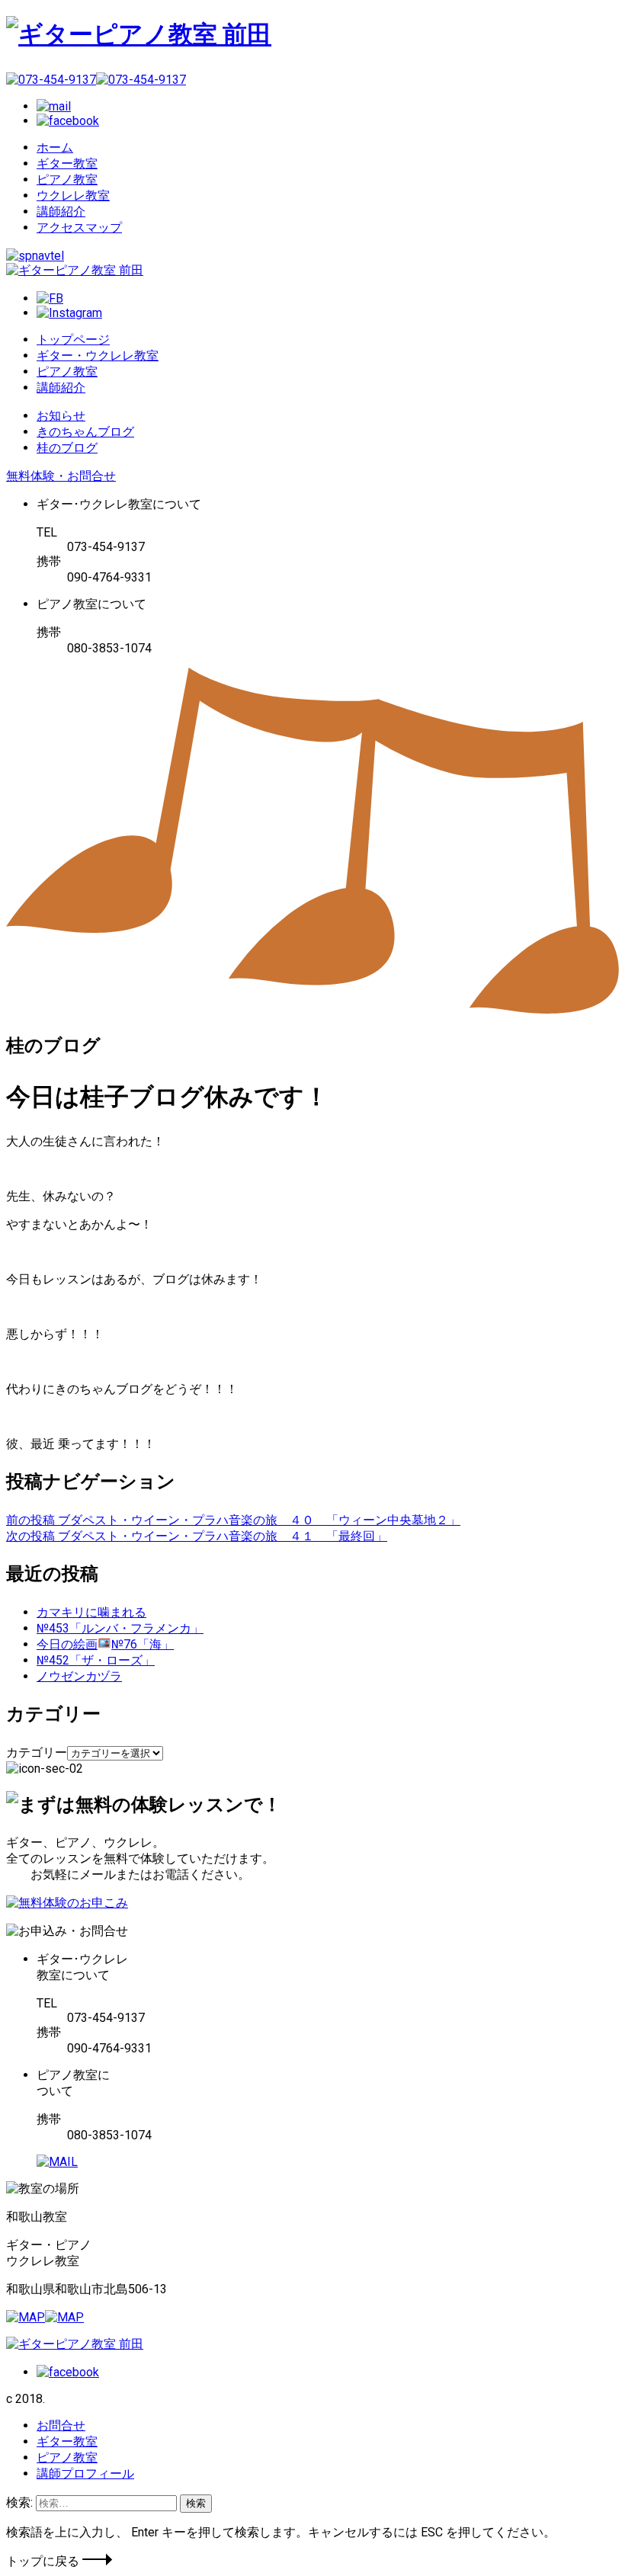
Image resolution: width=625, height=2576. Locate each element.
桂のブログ (67, 448)
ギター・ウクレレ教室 (98, 356)
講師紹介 (61, 211)
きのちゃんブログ (85, 432)
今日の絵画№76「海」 (105, 1644)
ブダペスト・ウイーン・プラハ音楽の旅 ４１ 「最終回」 (197, 1536)
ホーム (55, 147)
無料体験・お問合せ (61, 476)
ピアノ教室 (67, 179)
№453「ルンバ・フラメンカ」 (120, 1628)
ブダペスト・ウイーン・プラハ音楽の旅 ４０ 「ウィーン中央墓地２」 (233, 1520)
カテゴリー (37, 1753)
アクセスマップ (79, 227)
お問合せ (61, 2425)
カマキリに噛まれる (91, 1612)
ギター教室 (67, 163)
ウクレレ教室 (73, 195)
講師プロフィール (85, 2473)
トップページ (73, 340)
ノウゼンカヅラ (79, 1676)
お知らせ (61, 416)
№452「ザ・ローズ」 (96, 1660)
